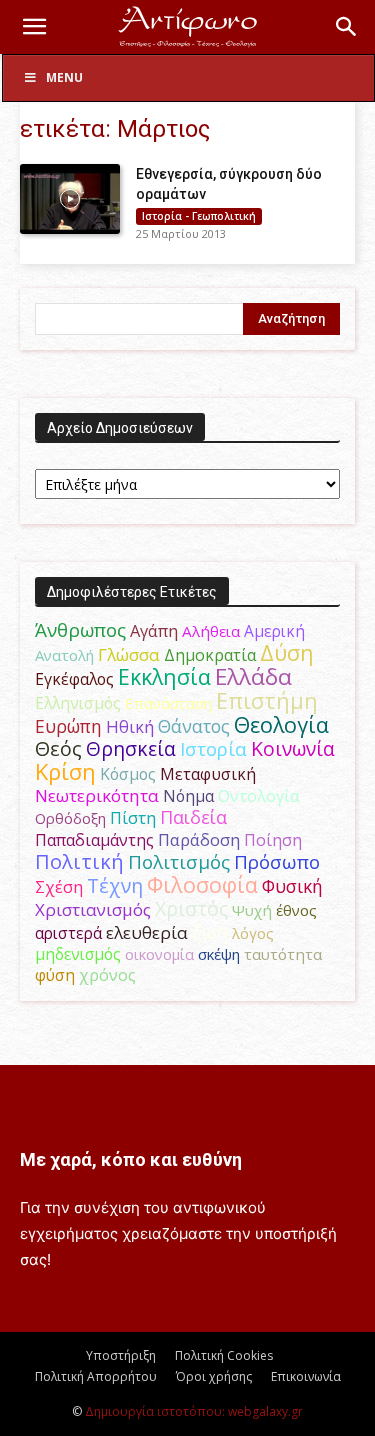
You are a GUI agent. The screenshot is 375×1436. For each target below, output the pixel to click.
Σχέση (59, 887)
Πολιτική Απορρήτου (96, 1376)
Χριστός (191, 908)
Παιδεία (193, 817)
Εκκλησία (164, 676)
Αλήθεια (211, 631)
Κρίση (65, 771)
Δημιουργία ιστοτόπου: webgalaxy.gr (194, 1411)
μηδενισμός (78, 954)
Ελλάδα (253, 676)
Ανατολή (64, 655)
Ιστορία (213, 748)
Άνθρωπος (80, 630)
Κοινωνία (293, 748)
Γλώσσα (129, 654)
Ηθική (130, 726)
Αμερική (274, 631)
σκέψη (219, 954)
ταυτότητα (283, 954)
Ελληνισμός (78, 703)
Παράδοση (199, 839)
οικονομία (159, 954)
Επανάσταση (168, 703)
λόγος (253, 933)
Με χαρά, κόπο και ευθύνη (131, 1159)
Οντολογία (259, 796)
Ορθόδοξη (70, 818)
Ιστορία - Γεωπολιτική (199, 216)
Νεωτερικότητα (97, 795)
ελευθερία (147, 932)
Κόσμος (128, 774)
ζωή (210, 931)
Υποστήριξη (121, 1355)
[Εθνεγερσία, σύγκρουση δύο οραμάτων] (70, 199)
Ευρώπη (68, 726)
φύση (55, 975)
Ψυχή (252, 910)
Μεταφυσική (208, 774)
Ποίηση (273, 840)
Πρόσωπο (277, 862)
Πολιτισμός (179, 862)
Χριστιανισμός (93, 909)
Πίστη (133, 818)
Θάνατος (194, 726)
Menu (64, 77)
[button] (34, 27)
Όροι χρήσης (214, 1376)
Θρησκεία (131, 748)
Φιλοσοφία (202, 884)
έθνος (296, 910)
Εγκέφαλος (74, 679)
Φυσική (292, 886)
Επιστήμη (267, 700)
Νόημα (188, 796)
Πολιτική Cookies (224, 1355)
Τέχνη (115, 885)
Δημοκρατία (210, 655)
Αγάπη (154, 631)
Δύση (287, 652)
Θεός (58, 748)
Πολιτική (79, 861)
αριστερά (68, 933)
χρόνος (107, 975)
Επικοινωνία (306, 1376)
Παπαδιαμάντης (94, 840)
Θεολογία (281, 724)
